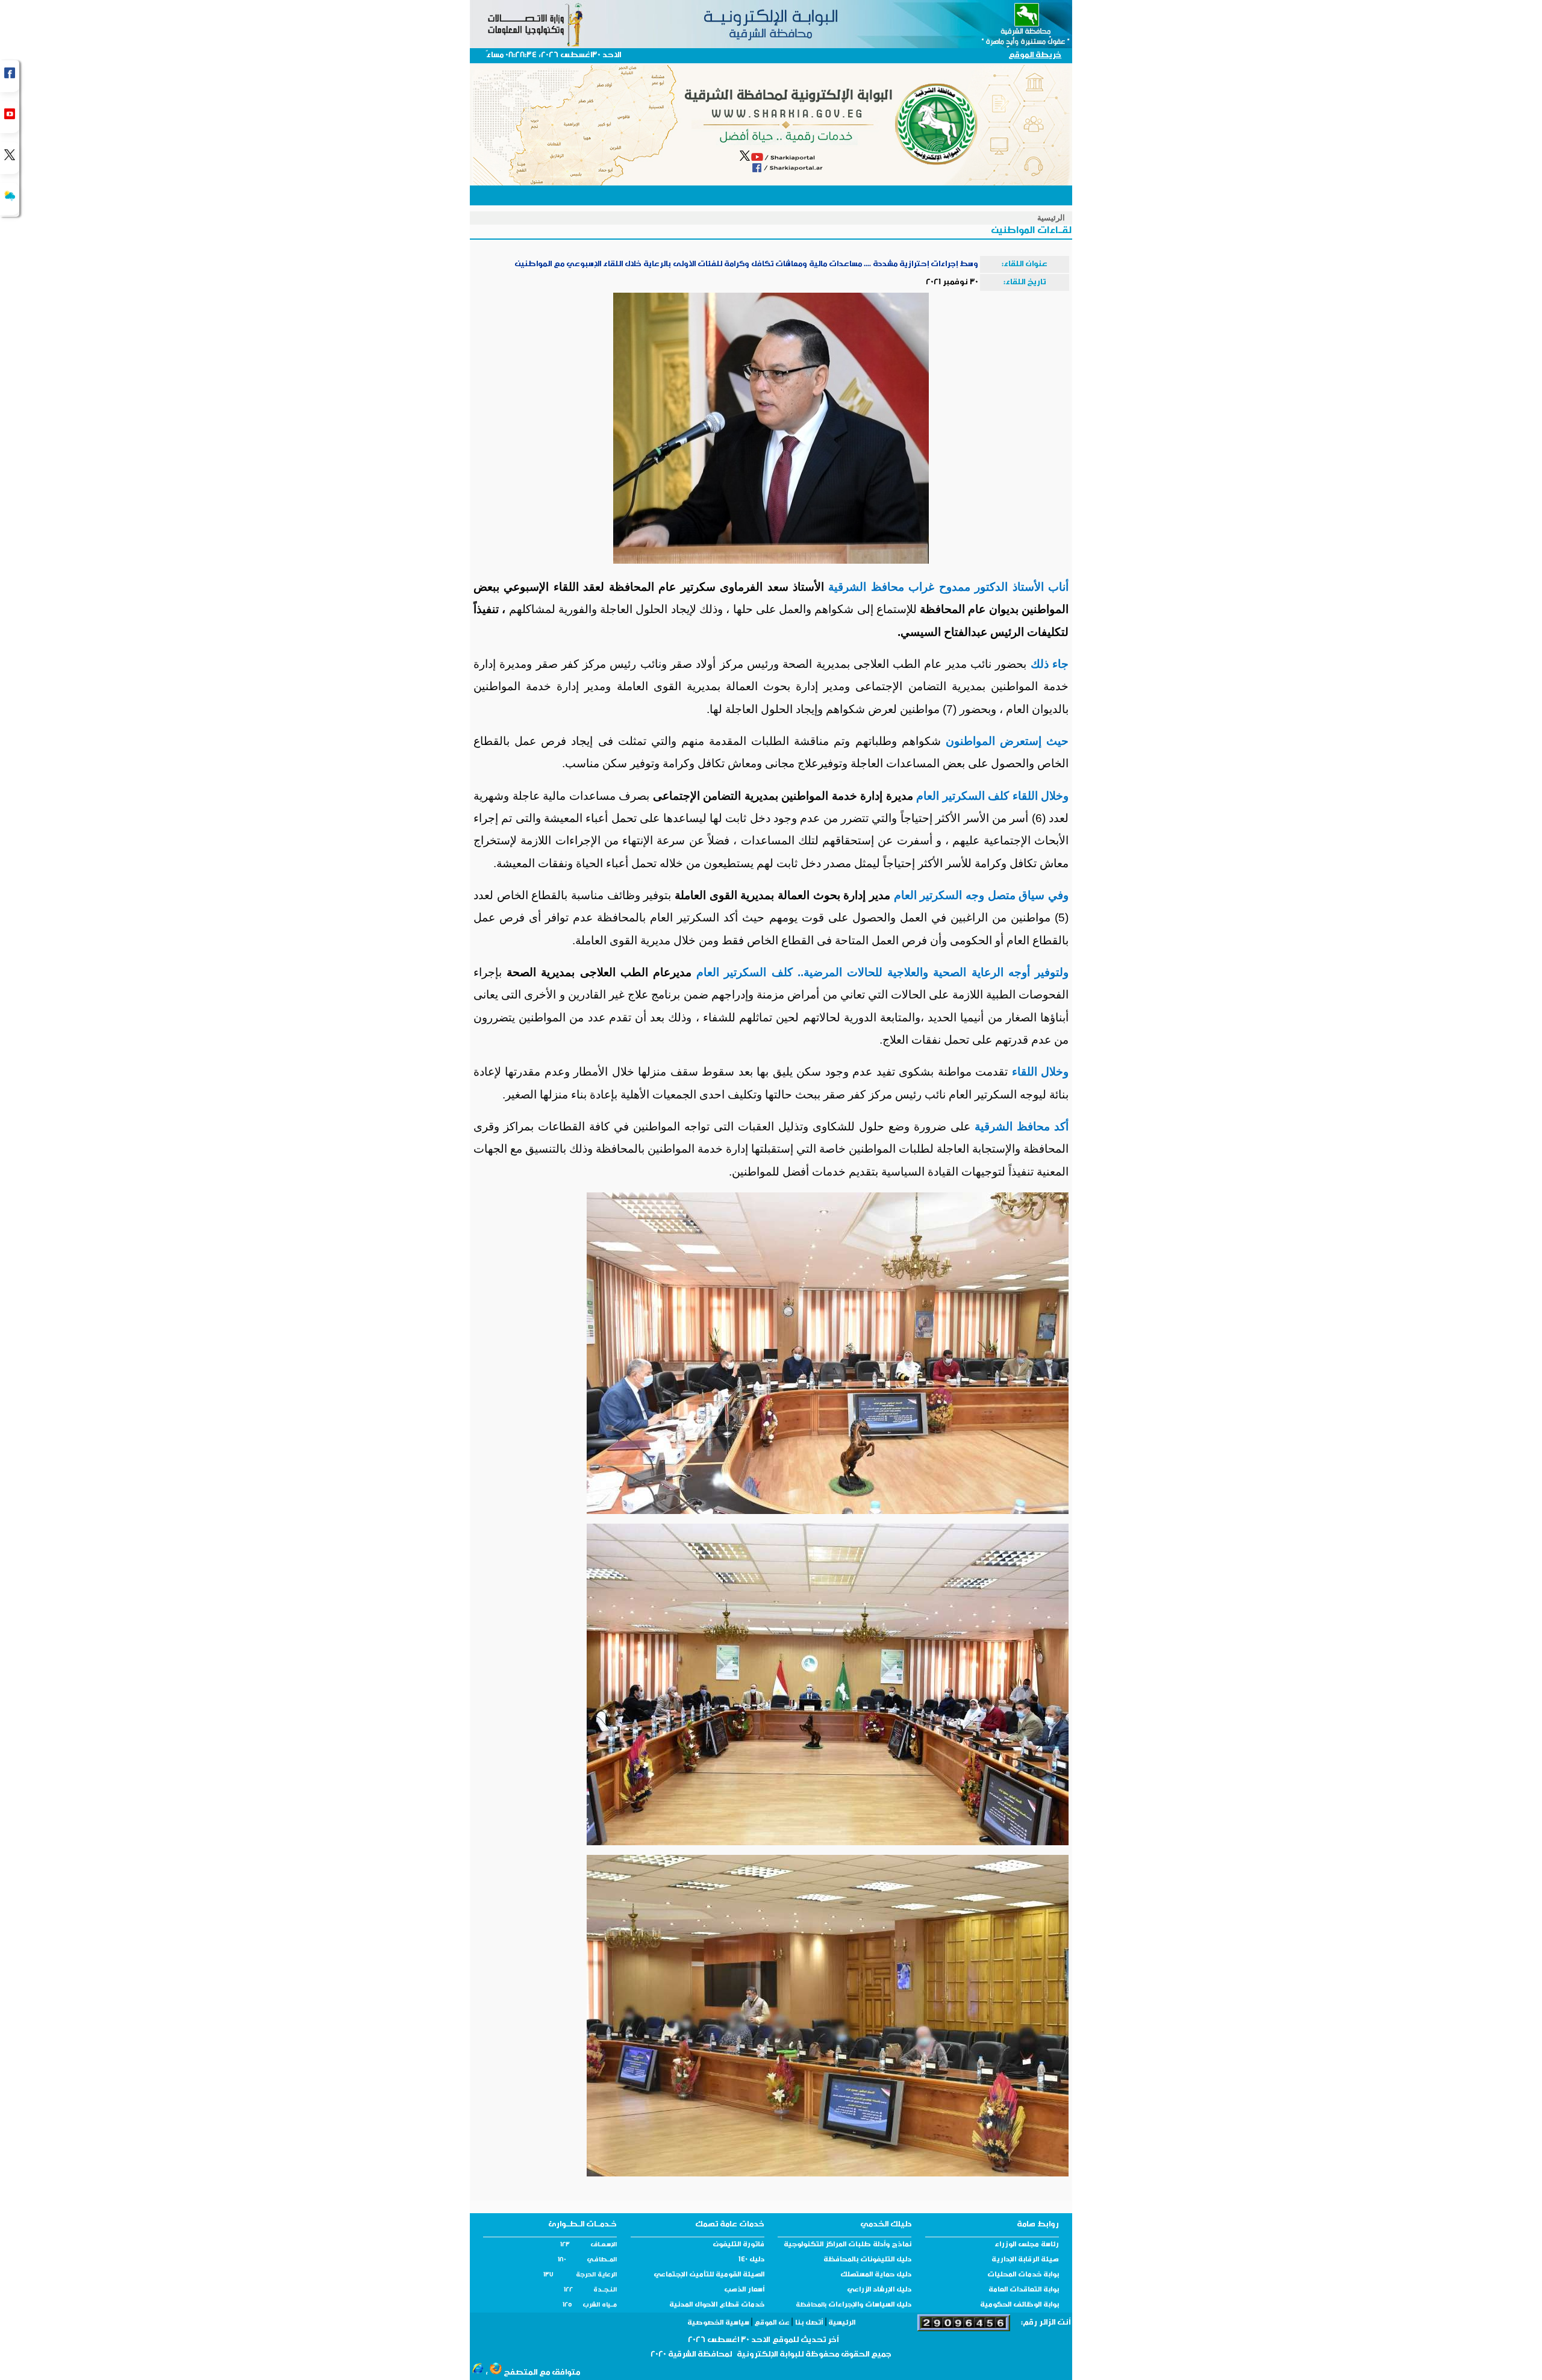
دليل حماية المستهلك (876, 2275)
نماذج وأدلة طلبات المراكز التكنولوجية (847, 2245)
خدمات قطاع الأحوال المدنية (717, 2305)
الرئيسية (1051, 218)
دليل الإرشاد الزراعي (879, 2290)
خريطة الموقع (1035, 56)
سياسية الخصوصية (719, 2323)
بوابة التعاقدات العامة (1024, 2290)
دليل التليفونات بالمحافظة (867, 2260)
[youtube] (10, 117)
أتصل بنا (809, 2323)
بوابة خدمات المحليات (1023, 2275)
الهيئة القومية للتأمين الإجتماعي (709, 2275)
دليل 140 (751, 2260)
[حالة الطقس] (10, 199)
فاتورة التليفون (738, 2245)
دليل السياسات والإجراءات (869, 2305)
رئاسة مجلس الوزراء (1027, 2245)
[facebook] (10, 76)
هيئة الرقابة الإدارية (1025, 2260)
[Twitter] (10, 158)
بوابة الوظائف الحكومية (1019, 2305)
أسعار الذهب (744, 2290)
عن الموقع (772, 2323)
